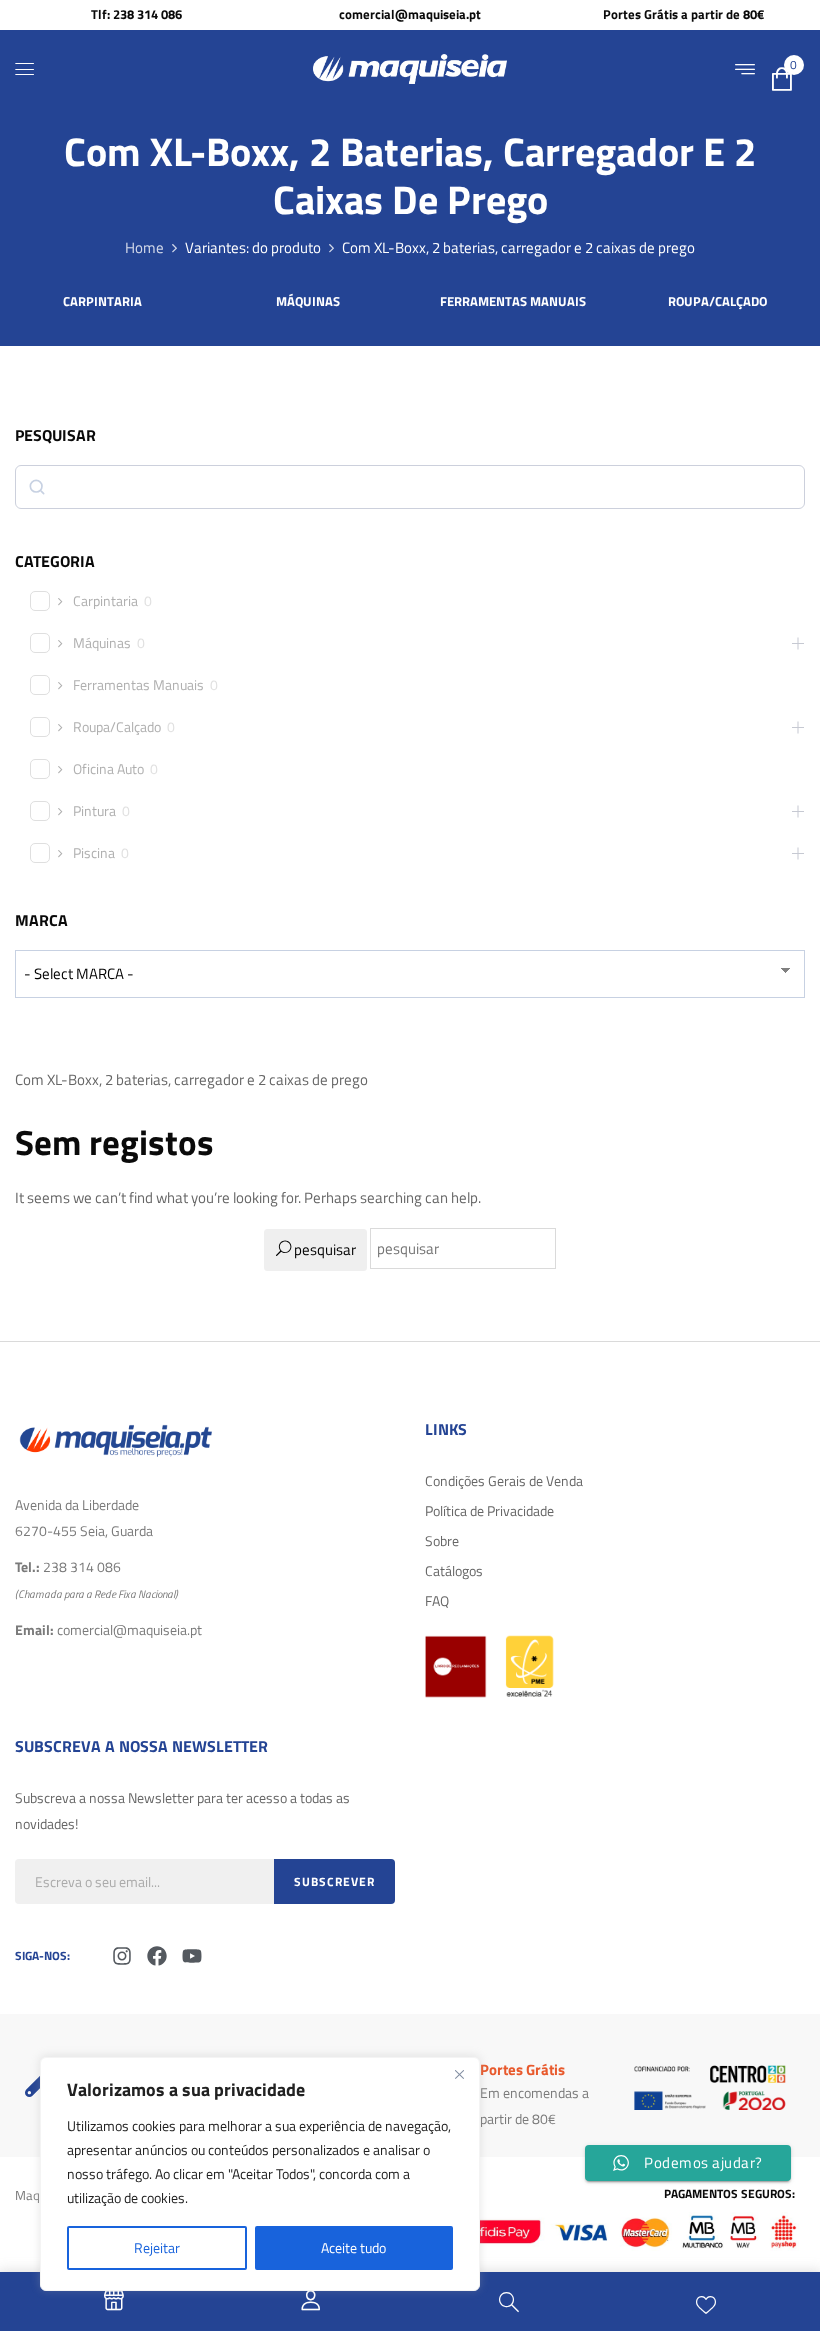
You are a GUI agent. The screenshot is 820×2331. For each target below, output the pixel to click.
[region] (260, 2174)
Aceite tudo (353, 2247)
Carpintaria (102, 302)
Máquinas (308, 302)
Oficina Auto (108, 769)
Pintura (94, 811)
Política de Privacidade (489, 1510)
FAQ (437, 1600)
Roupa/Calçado (717, 302)
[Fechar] (459, 2074)
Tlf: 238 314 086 (136, 14)
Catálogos (454, 1570)
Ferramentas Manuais (513, 302)
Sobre (442, 1540)
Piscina (94, 853)
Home (144, 247)
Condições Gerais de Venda (504, 1480)
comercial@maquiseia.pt (410, 14)
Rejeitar (157, 2247)
